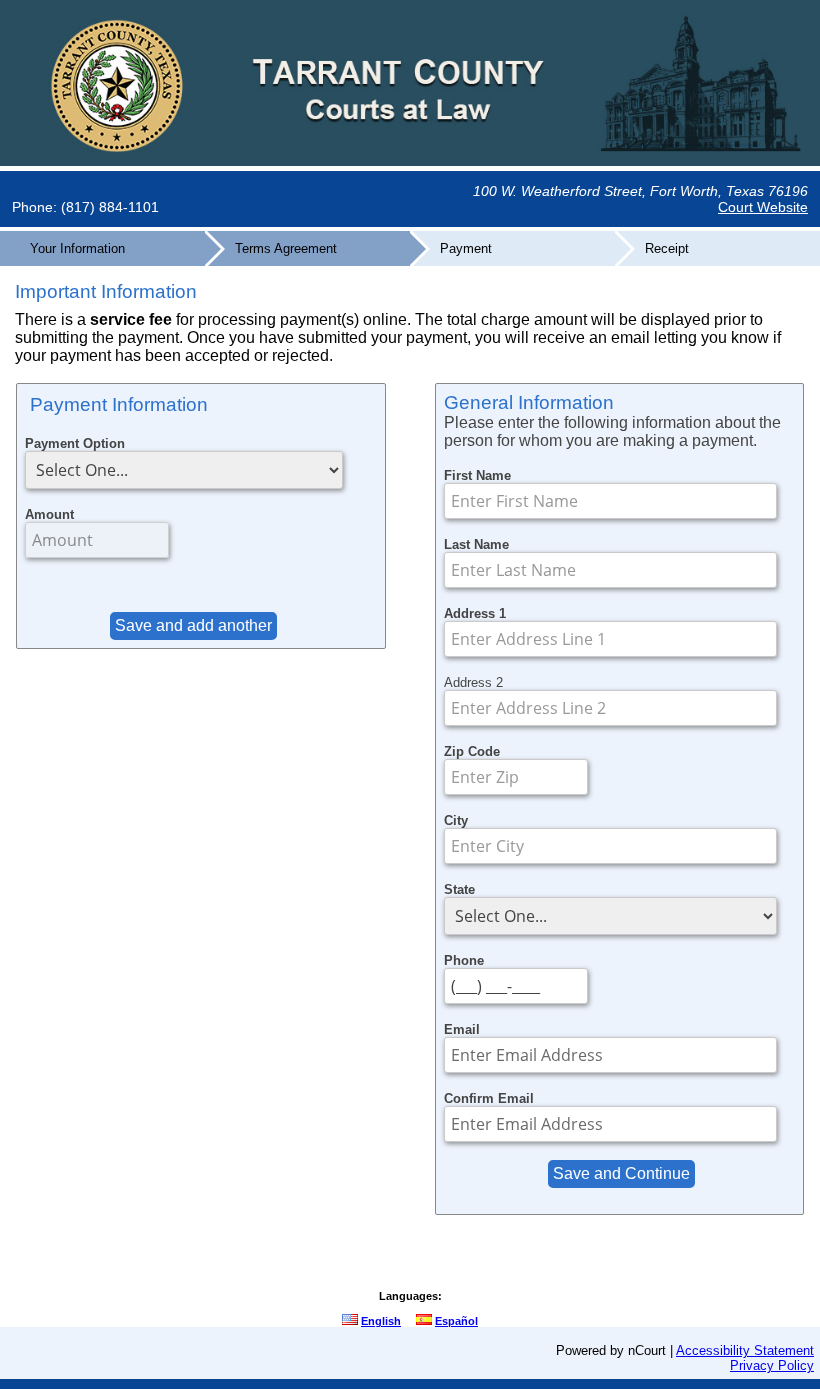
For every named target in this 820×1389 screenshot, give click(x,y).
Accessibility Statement (745, 1350)
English (381, 1321)
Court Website (763, 207)
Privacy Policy (772, 1365)
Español (456, 1321)
